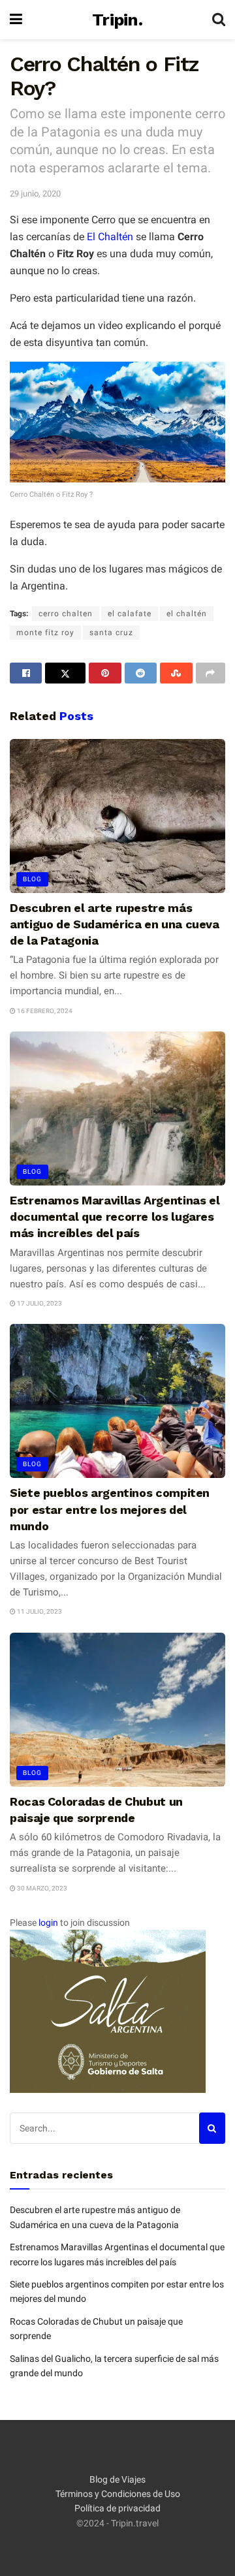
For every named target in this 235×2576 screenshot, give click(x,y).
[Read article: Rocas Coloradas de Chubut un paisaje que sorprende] (117, 1710)
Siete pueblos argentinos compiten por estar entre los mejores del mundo (110, 1509)
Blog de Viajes (117, 2479)
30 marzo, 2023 (41, 1888)
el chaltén (187, 614)
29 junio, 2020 (35, 194)
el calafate (130, 614)
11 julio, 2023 (39, 1611)
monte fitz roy (45, 633)
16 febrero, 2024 (44, 1011)
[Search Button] (219, 20)
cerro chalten (66, 614)
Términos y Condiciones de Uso (118, 2494)
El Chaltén (110, 237)
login (48, 1923)
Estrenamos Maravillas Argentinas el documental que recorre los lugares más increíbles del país (115, 1217)
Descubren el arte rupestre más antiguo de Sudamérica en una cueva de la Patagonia (115, 924)
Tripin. (117, 20)
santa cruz (111, 633)
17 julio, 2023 (39, 1303)
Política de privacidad (117, 2508)
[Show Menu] (16, 20)
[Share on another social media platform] (211, 673)
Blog (32, 879)
